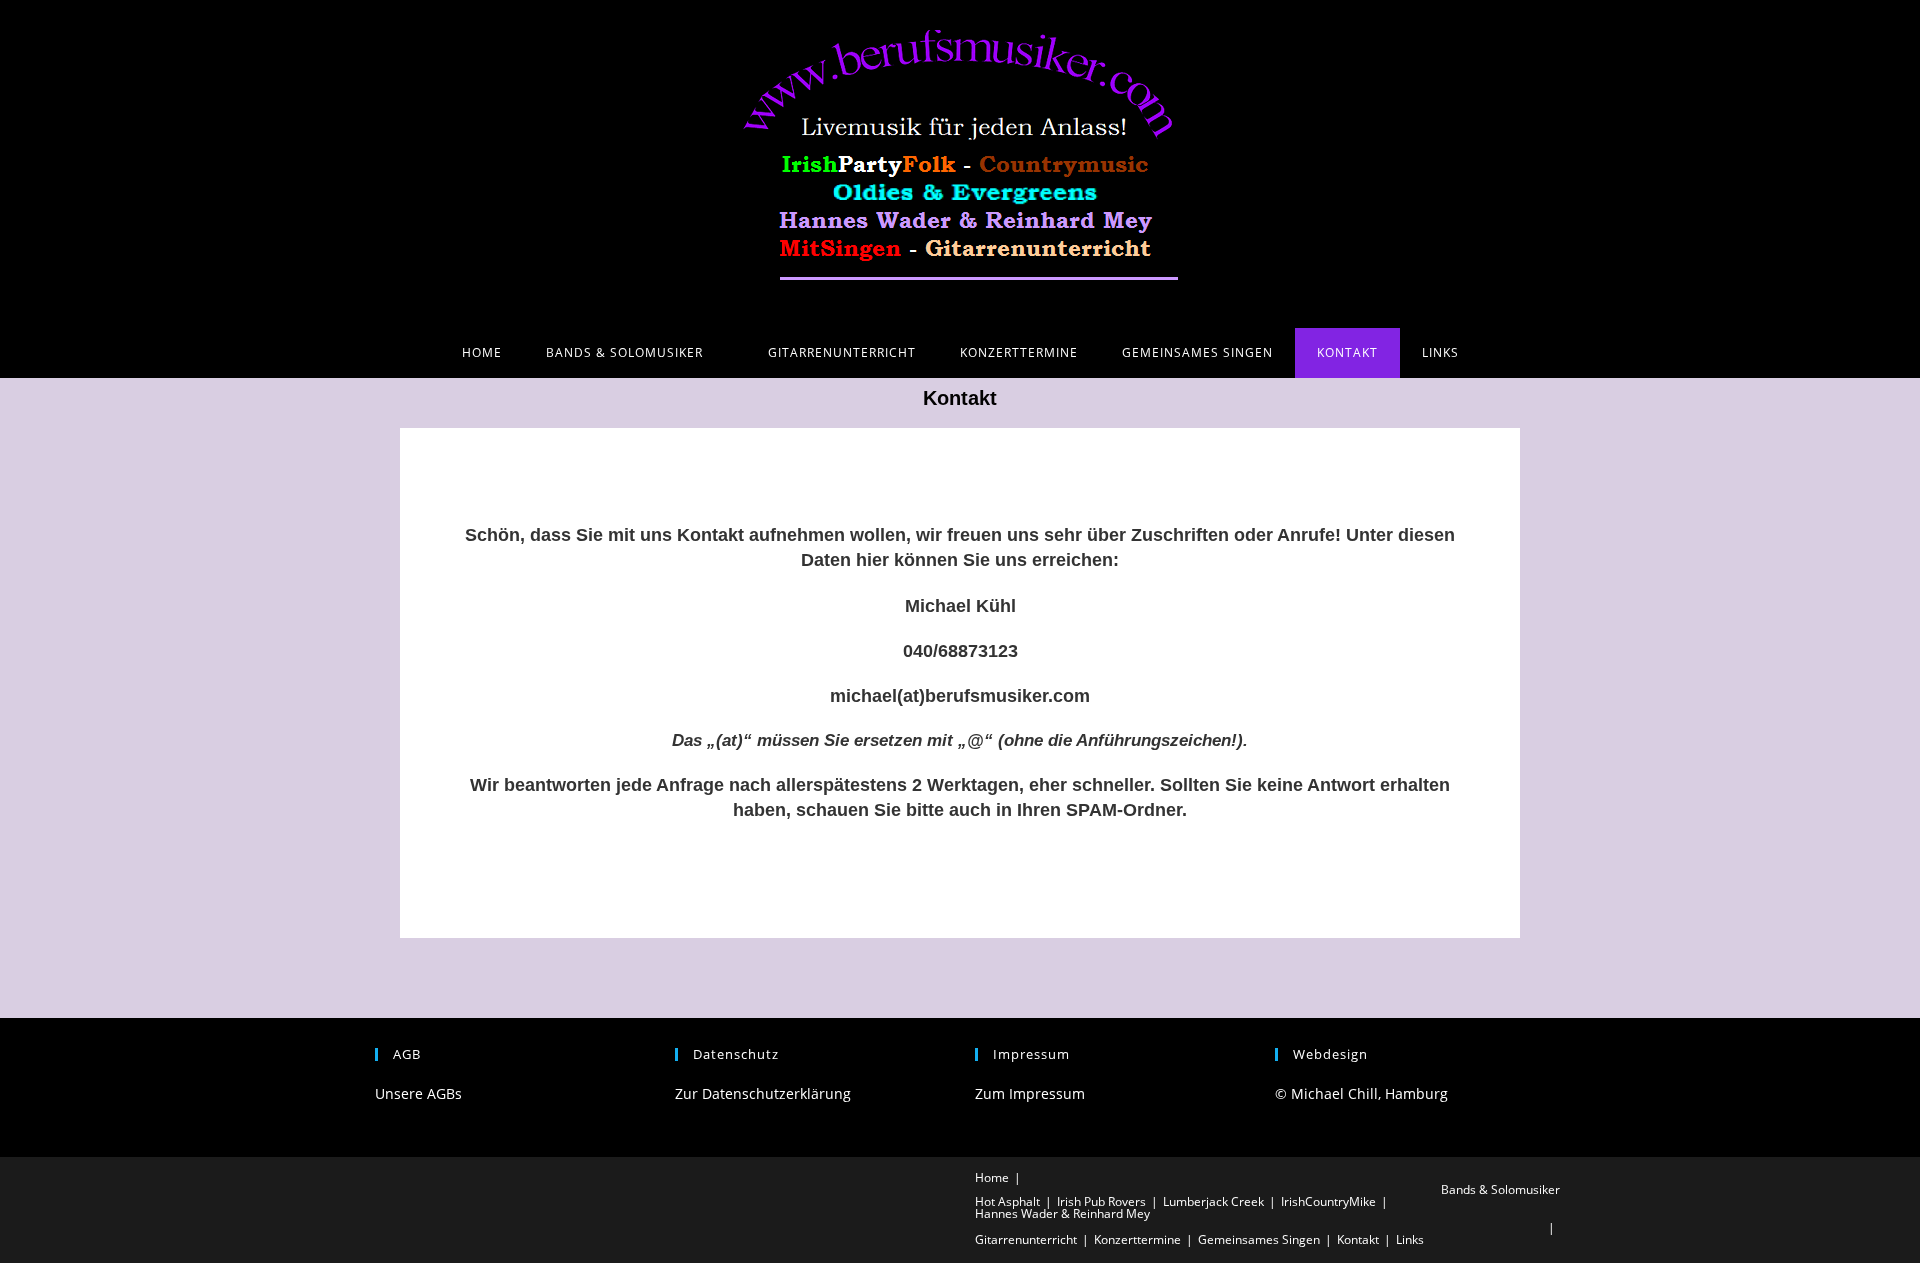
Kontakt (1358, 1239)
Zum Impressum (1030, 1093)
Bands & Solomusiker (1500, 1189)
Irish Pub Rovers (1101, 1201)
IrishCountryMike (1328, 1201)
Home (992, 1177)
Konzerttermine (1137, 1239)
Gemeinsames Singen (1259, 1239)
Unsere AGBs (418, 1093)
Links (1410, 1239)
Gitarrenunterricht (1026, 1239)
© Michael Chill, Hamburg (1361, 1093)
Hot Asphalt (1007, 1201)
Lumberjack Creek (1213, 1201)
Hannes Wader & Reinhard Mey (1062, 1213)
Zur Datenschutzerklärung (763, 1093)
